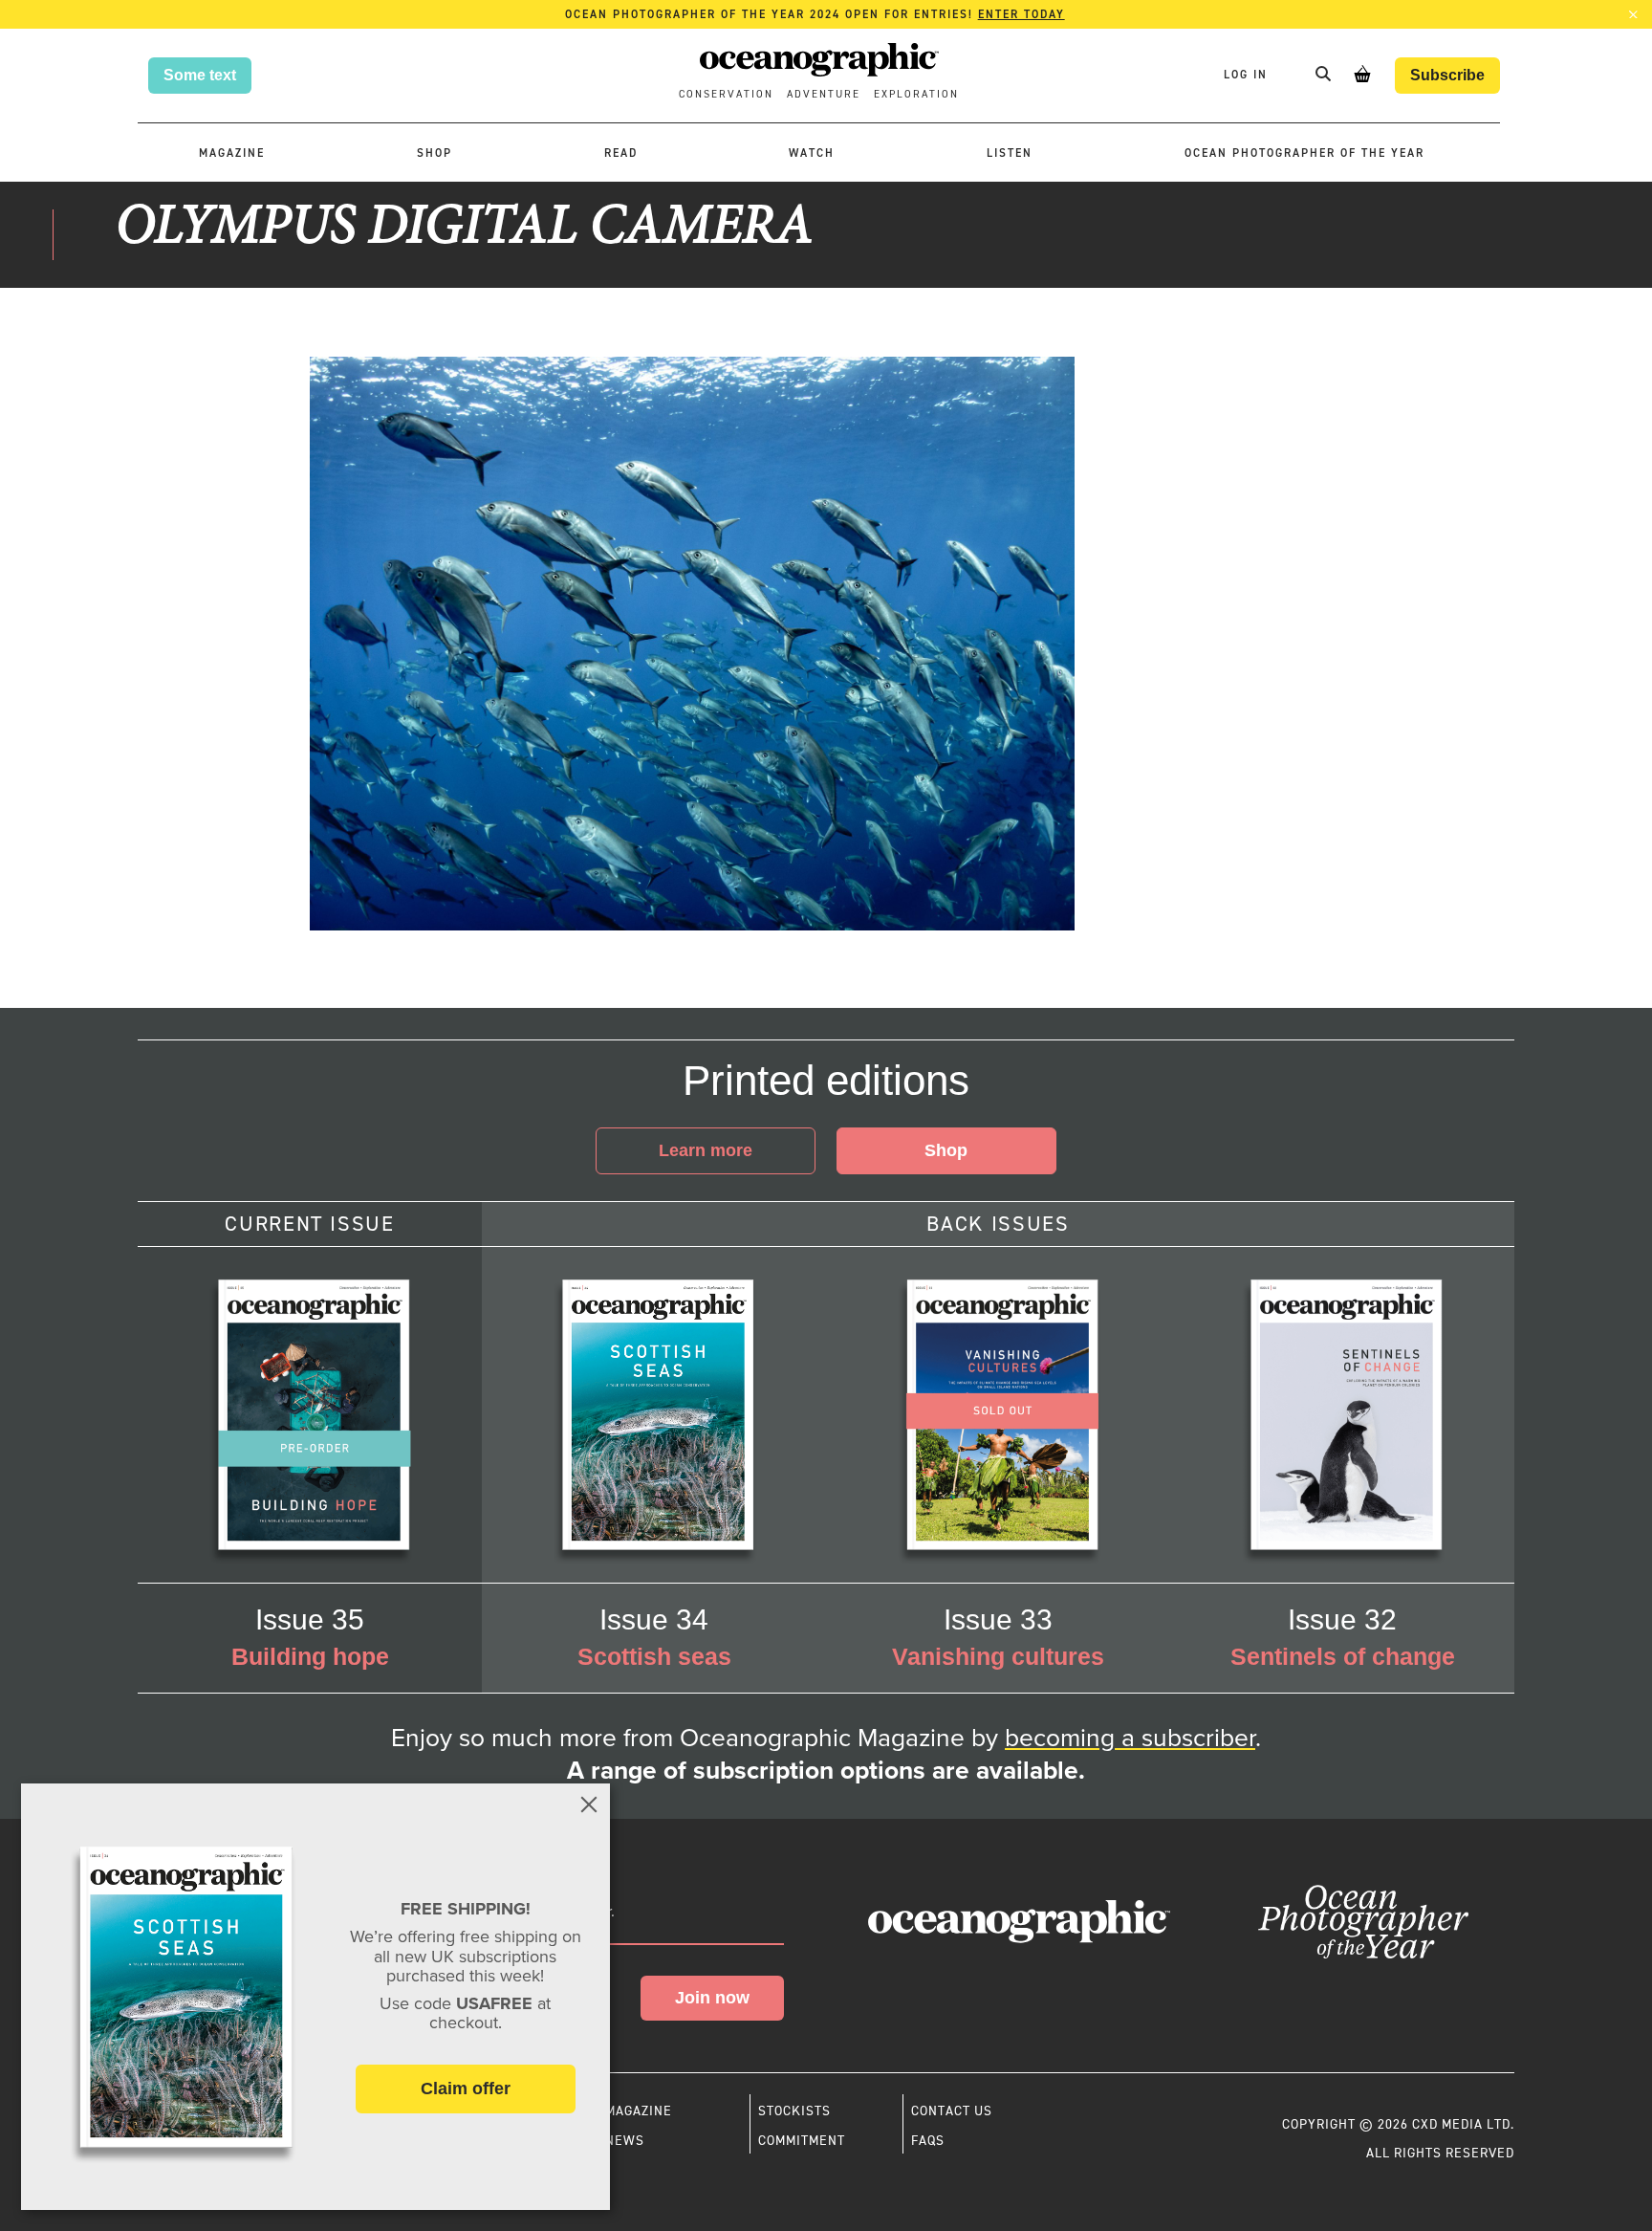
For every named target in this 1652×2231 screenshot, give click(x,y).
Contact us (952, 2111)
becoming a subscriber (1130, 1738)
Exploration (916, 94)
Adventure (824, 94)
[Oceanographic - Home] (819, 63)
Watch (812, 153)
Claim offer (466, 2089)
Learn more (706, 1150)
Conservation (726, 94)
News (625, 2140)
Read (621, 153)
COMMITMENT (802, 2140)
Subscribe (1447, 75)
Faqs (928, 2140)
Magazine (232, 153)
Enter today (1022, 14)
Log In (1248, 75)
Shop (435, 153)
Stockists (794, 2111)
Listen (1010, 153)
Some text (200, 75)
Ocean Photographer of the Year (1304, 153)
